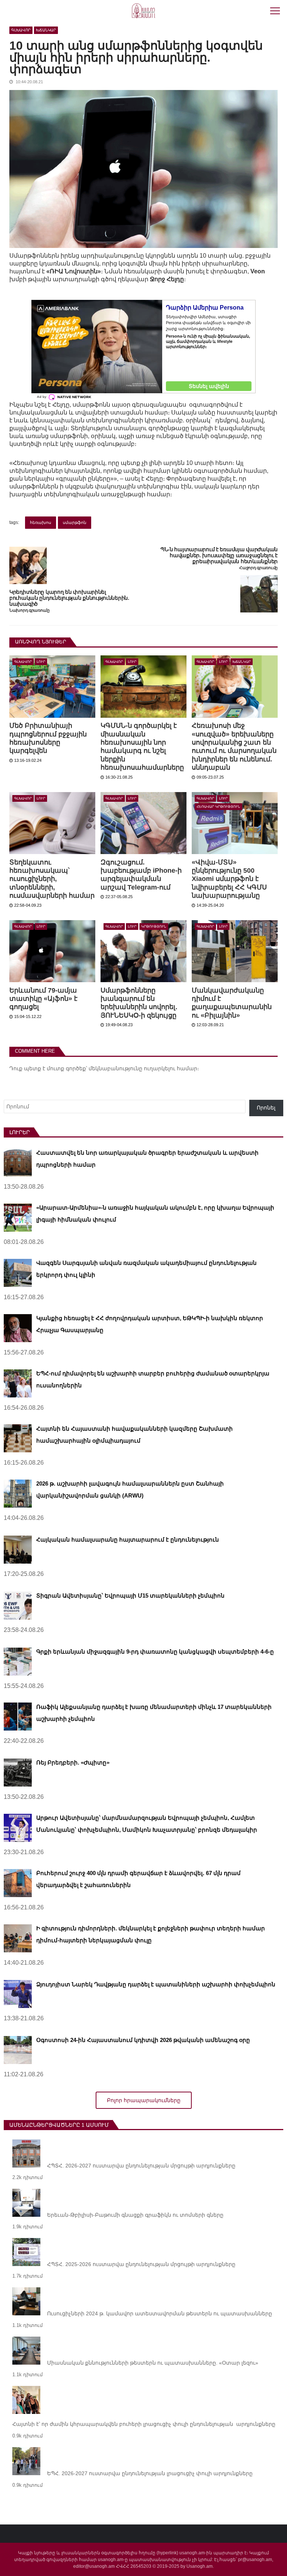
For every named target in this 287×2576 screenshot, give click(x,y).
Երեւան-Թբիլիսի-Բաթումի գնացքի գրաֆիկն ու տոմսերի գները (135, 2215)
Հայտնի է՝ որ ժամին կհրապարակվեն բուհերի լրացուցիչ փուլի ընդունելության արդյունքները (144, 2424)
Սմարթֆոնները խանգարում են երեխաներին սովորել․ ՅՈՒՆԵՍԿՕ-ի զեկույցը (139, 1003)
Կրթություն (154, 927)
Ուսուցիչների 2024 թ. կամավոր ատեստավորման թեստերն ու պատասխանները (160, 2313)
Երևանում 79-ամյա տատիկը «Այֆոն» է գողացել (43, 999)
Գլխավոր (21, 30)
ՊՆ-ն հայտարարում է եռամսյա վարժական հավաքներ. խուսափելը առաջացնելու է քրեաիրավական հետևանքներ (219, 555)
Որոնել (266, 1108)
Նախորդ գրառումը (30, 610)
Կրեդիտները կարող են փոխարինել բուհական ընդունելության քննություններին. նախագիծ (69, 598)
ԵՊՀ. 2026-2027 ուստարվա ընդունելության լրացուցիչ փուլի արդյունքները (150, 2473)
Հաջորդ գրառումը (258, 568)
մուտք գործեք (66, 1068)
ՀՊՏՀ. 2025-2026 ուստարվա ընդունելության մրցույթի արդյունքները (141, 2264)
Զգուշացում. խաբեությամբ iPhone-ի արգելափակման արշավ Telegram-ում (141, 875)
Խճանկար (46, 30)
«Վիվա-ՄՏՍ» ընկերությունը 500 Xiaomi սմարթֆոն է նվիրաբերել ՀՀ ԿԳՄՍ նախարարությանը (229, 879)
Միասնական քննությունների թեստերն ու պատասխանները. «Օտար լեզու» (153, 2363)
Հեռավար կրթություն (218, 807)
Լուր (41, 662)
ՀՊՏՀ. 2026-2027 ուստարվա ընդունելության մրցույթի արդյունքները (141, 2166)
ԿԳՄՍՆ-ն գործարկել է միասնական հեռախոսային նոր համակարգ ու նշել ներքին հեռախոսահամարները (142, 747)
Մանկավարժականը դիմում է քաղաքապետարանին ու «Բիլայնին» (232, 1003)
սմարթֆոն (75, 522)
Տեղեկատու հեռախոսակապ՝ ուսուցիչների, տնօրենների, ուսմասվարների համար (52, 879)
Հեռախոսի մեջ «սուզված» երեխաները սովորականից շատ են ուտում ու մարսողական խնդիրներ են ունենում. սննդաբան (234, 747)
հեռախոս (41, 522)
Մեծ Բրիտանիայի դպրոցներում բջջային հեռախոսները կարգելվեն (48, 738)
